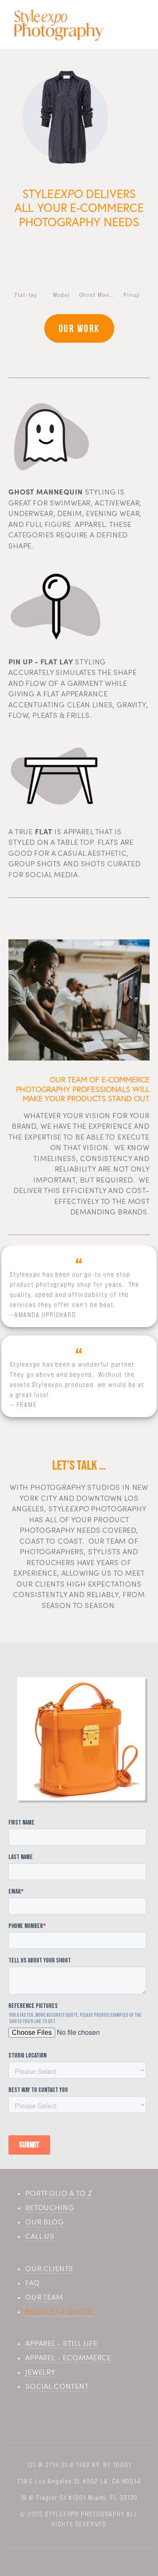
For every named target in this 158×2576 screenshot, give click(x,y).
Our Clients (49, 2268)
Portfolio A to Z (59, 2193)
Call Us (40, 2236)
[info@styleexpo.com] (99, 2417)
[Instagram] (79, 2417)
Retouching (50, 2207)
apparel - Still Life (62, 2343)
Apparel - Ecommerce (68, 2357)
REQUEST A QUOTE (59, 2311)
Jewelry (40, 2372)
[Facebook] (60, 2417)
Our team (44, 2297)
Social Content (57, 2386)
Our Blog (45, 2222)
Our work (79, 328)
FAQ (33, 2282)
